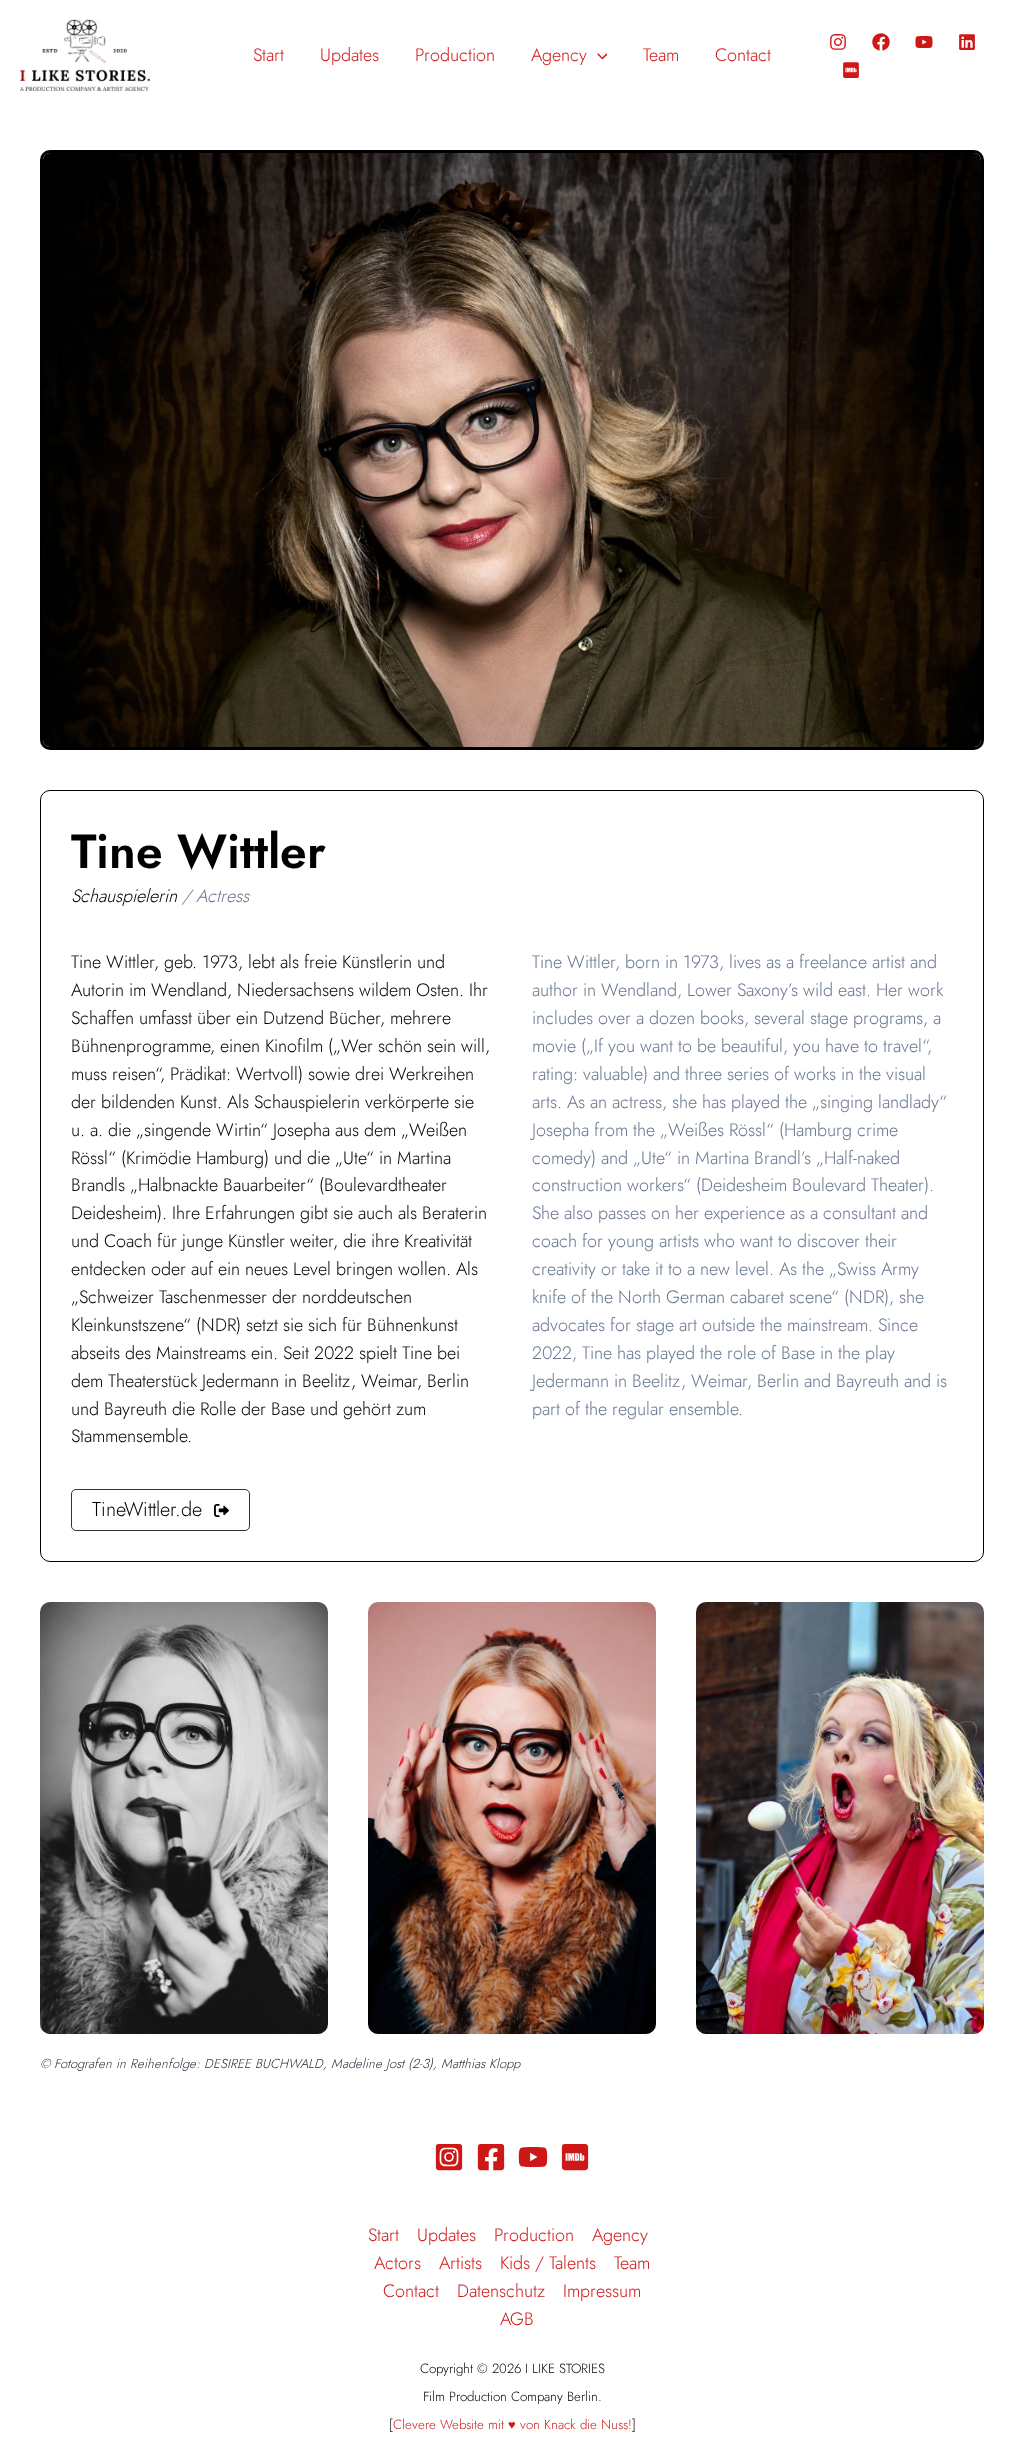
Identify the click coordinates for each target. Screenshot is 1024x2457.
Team (632, 2263)
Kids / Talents (548, 2263)
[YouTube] (924, 42)
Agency (620, 2235)
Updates (446, 2235)
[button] (597, 55)
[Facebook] (881, 42)
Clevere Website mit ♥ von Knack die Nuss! (512, 2424)
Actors (397, 2263)
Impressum (602, 2291)
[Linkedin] (967, 42)
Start (383, 2235)
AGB (517, 2319)
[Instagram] (838, 42)
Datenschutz (501, 2291)
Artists (460, 2263)
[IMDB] (851, 70)
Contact (411, 2291)
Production (534, 2235)
